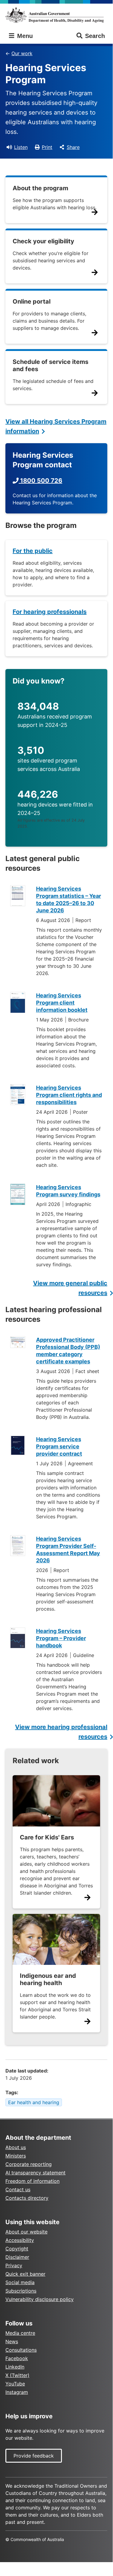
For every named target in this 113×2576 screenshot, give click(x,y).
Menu (24, 36)
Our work (22, 53)
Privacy (14, 2265)
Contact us (18, 2189)
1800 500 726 (40, 481)
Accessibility (20, 2240)
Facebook (17, 2358)
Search (95, 36)
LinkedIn (15, 2367)
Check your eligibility (43, 241)
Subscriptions (21, 2291)
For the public (33, 551)
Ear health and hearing (34, 2102)
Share (73, 147)
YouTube (15, 2384)
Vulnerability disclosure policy (40, 2299)
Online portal (32, 301)
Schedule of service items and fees (50, 365)
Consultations (21, 2350)
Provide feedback (34, 2456)
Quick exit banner (25, 2274)
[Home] (56, 15)
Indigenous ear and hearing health (48, 1979)
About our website (26, 2232)
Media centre (20, 2333)
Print (47, 147)
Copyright (17, 2249)
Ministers (16, 2156)
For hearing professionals (50, 612)
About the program (40, 188)
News (12, 2341)
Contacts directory (27, 2198)
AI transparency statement (35, 2173)
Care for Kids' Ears (47, 1837)
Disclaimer (17, 2257)
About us (16, 2147)
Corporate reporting (29, 2164)
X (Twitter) (17, 2375)
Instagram (17, 2392)
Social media (20, 2282)
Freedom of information (32, 2181)
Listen (21, 147)
